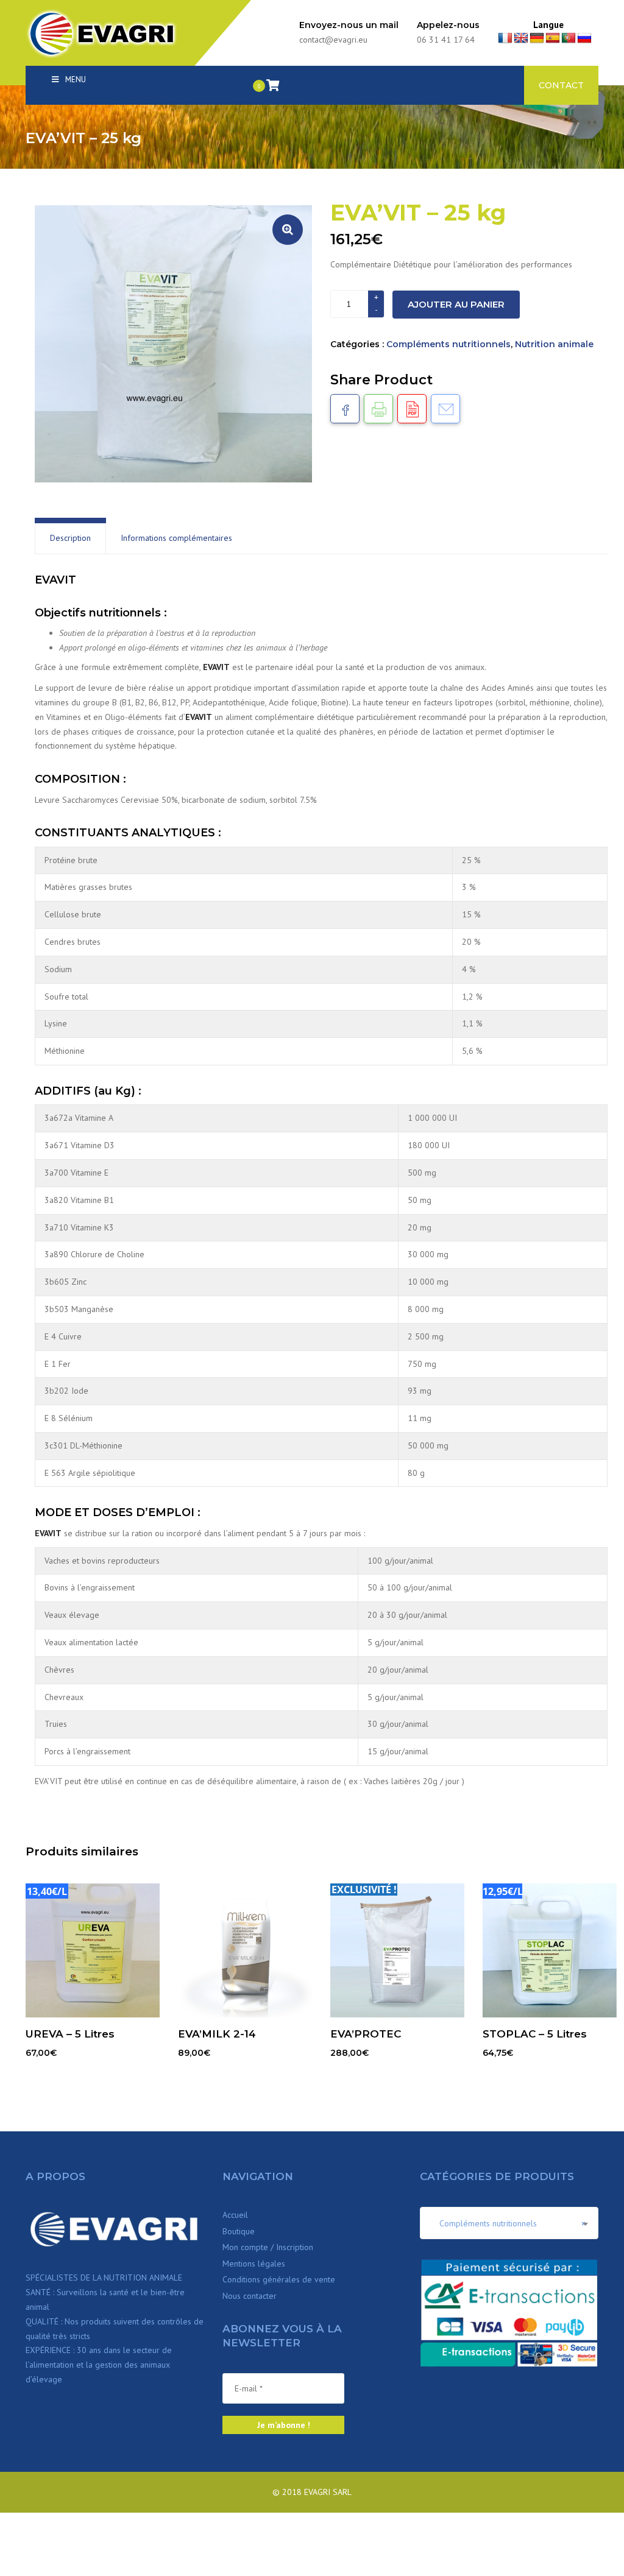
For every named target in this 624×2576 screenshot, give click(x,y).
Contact (561, 85)
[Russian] (584, 38)
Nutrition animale (554, 344)
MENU (76, 79)
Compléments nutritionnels (448, 344)
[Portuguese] (569, 38)
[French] (505, 38)
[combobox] (509, 2223)
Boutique (239, 2231)
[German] (537, 38)
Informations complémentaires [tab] (176, 538)
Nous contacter (250, 2296)
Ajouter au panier (456, 304)
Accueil (235, 2215)
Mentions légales (254, 2264)
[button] (288, 230)
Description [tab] (70, 538)
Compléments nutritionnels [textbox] (509, 2223)
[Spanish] (553, 38)
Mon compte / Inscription (268, 2247)
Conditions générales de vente (279, 2279)
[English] (521, 38)
